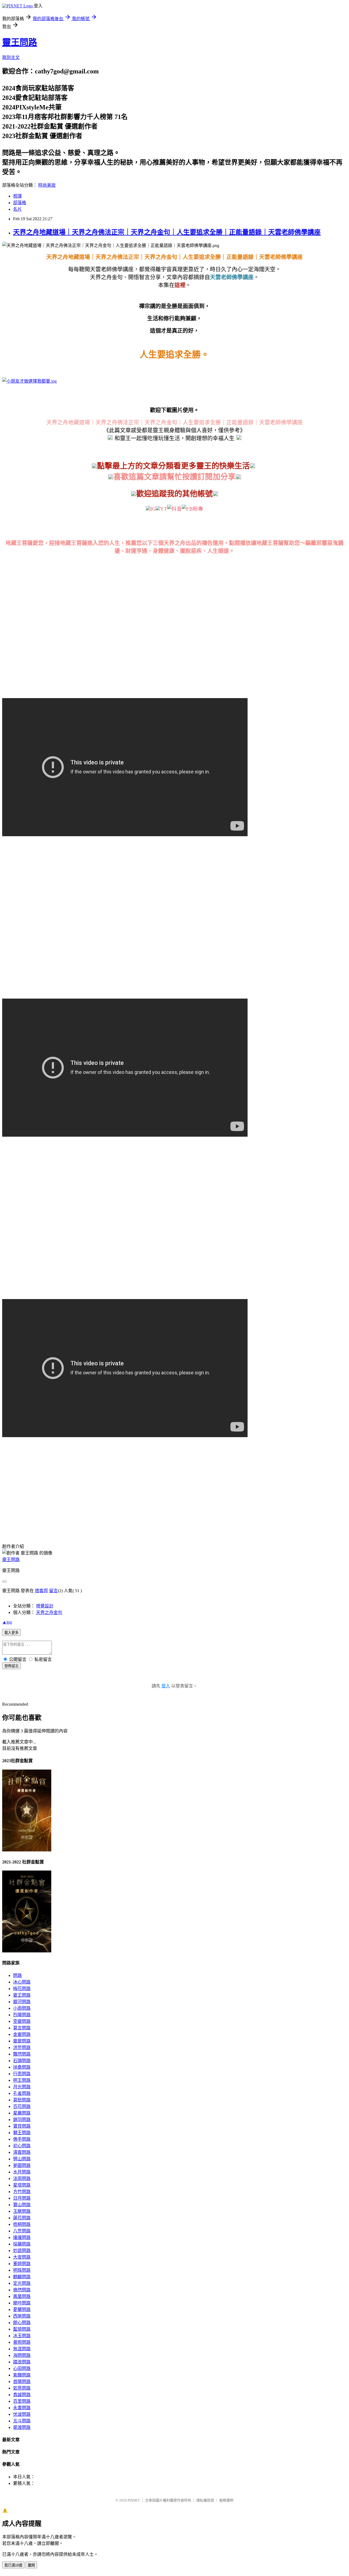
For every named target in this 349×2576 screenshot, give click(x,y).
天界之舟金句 (49, 1612)
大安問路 (22, 2257)
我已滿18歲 (13, 2565)
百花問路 (22, 2106)
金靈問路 (22, 2034)
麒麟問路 (22, 2277)
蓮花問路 (22, 2218)
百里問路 (22, 2401)
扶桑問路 (22, 2067)
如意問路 (22, 2388)
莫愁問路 (22, 2100)
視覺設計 (45, 1606)
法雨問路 (22, 2179)
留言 (53, 1591)
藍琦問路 (22, 2329)
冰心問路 (22, 1982)
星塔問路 (22, 2185)
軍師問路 (22, 2264)
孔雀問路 (22, 2093)
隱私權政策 (205, 2500)
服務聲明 (226, 2500)
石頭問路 (22, 2061)
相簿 (17, 196)
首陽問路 (22, 2382)
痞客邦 (41, 1591)
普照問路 (22, 2342)
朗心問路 (22, 2323)
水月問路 (22, 2172)
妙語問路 (22, 2251)
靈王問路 (20, 42)
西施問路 (22, 2316)
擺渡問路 (22, 2427)
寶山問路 (22, 2205)
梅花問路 (22, 1989)
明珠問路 (22, 2270)
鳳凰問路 (22, 2296)
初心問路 (22, 2146)
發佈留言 (11, 1666)
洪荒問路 (22, 2048)
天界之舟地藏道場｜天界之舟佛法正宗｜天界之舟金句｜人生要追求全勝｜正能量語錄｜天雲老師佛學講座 (167, 232)
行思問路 (22, 2074)
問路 (17, 1975)
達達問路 (22, 2237)
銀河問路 (22, 2002)
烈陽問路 (22, 2015)
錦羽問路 (22, 2120)
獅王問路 (22, 2133)
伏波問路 (22, 2414)
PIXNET (134, 2500)
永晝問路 (22, 2408)
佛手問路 (22, 2139)
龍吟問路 (22, 2303)
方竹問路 (22, 2192)
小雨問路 (22, 2008)
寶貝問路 (22, 2126)
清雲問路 (22, 2152)
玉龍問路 (22, 2211)
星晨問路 (22, 2113)
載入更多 (11, 1633)
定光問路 (22, 2283)
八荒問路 (22, 2231)
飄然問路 (22, 2054)
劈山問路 (22, 2159)
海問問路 (22, 2355)
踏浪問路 (22, 2362)
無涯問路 (22, 2349)
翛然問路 (22, 2290)
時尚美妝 (47, 185)
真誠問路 (22, 2395)
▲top (7, 1622)
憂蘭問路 (22, 2310)
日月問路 (22, 2198)
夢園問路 (22, 2165)
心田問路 (22, 2368)
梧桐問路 (22, 2224)
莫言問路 (22, 2028)
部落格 (20, 203)
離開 (31, 2565)
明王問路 (22, 2080)
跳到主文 (11, 57)
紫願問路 (22, 2375)
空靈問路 (22, 2021)
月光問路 (22, 2087)
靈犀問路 (22, 2041)
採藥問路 (22, 2244)
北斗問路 (22, 2421)
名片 (17, 209)
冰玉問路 (22, 2336)
